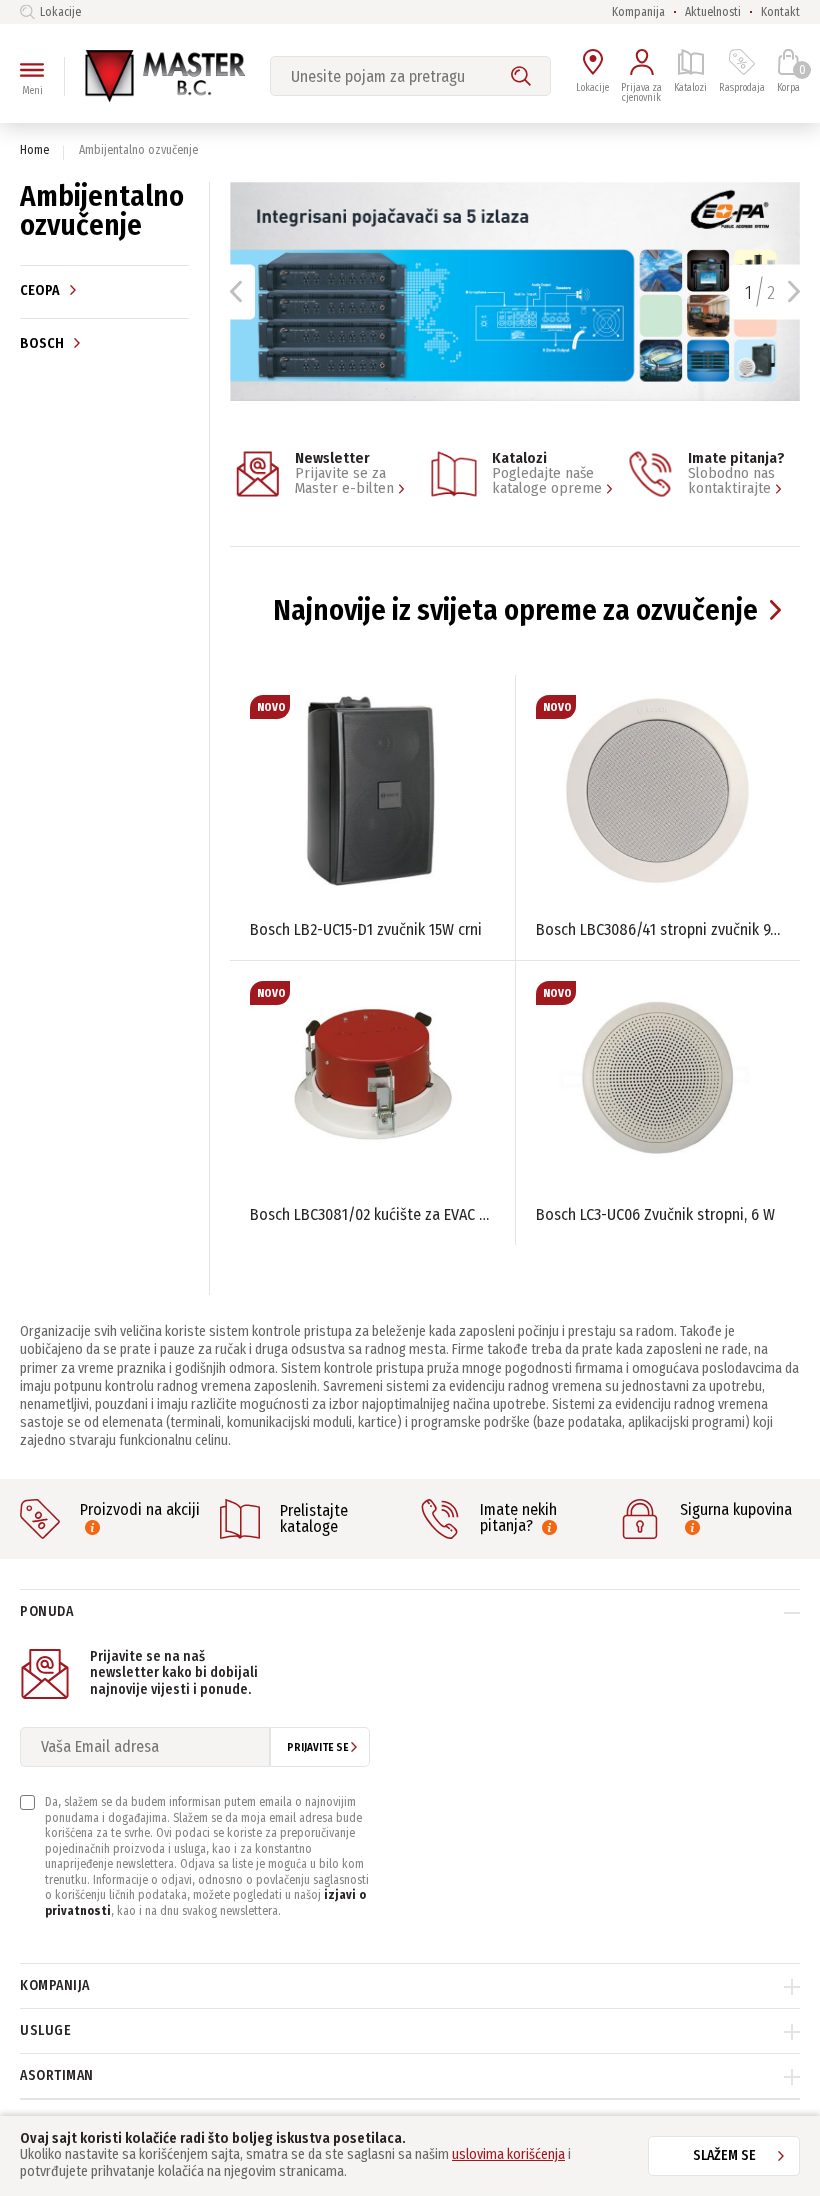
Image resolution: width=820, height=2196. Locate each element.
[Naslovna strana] (165, 75)
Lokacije (60, 12)
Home (34, 150)
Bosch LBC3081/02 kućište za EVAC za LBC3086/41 (372, 1214)
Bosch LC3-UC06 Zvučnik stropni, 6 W (655, 1214)
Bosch (43, 343)
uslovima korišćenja (508, 2154)
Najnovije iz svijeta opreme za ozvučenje (515, 610)
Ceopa (41, 290)
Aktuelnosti (713, 12)
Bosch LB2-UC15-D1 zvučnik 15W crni (366, 929)
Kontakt (780, 12)
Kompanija (638, 12)
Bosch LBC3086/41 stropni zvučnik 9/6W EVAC (658, 929)
